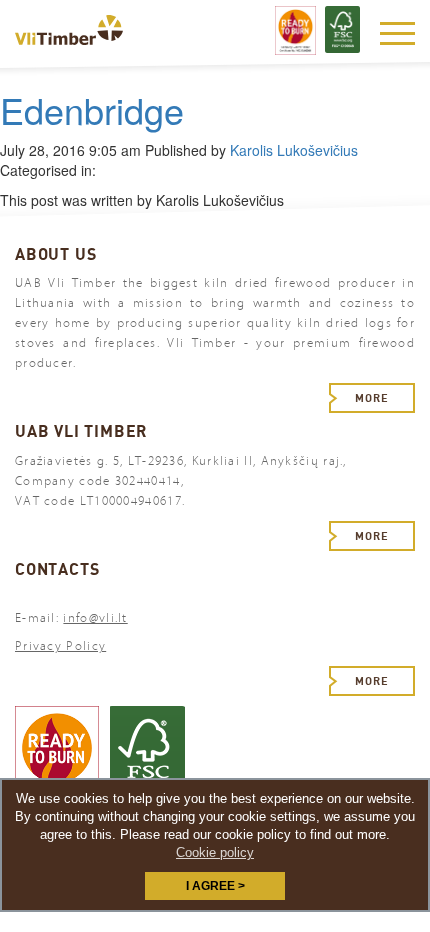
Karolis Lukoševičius (294, 150)
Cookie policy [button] (215, 852)
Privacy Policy (60, 646)
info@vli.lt (95, 618)
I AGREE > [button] (215, 886)
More (372, 398)
